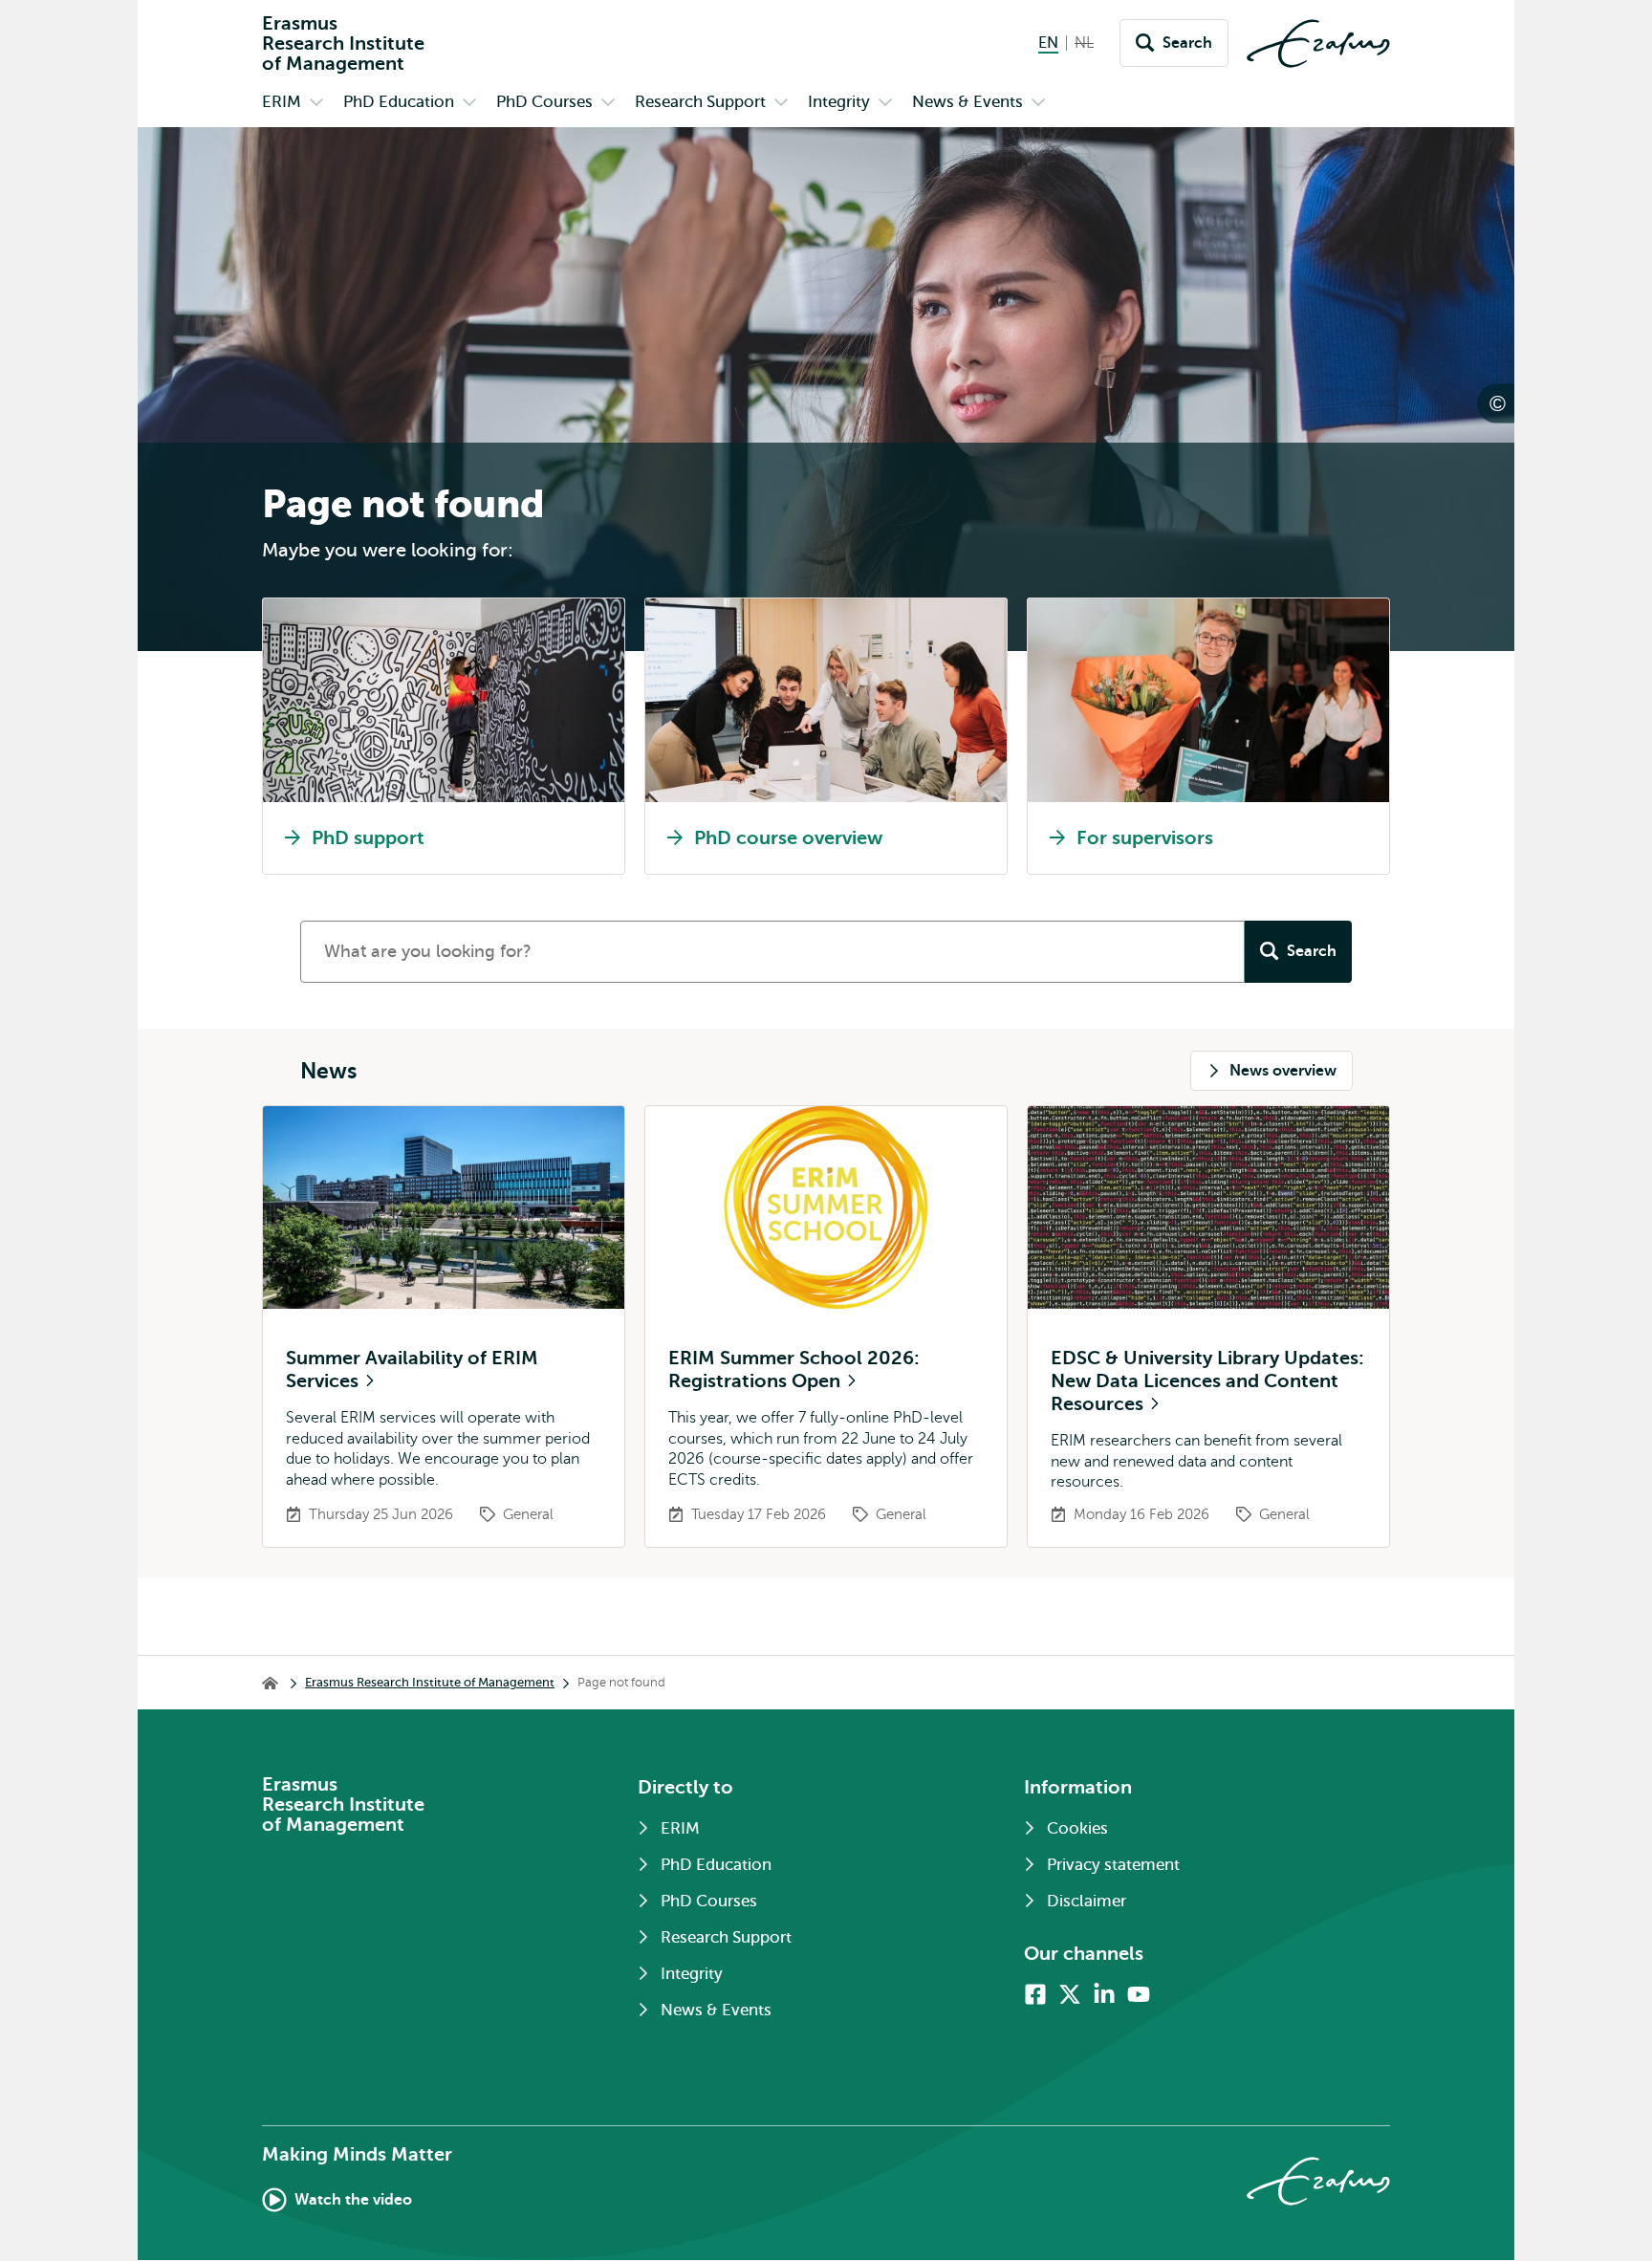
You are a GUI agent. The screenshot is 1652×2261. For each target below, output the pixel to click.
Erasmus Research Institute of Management (430, 1682)
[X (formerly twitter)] (1070, 1994)
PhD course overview (788, 838)
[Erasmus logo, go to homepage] (1318, 43)
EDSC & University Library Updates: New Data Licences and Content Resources (1207, 1381)
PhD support (368, 838)
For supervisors (1145, 838)
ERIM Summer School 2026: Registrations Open (794, 1370)
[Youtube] (1139, 1994)
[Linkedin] (1104, 1994)
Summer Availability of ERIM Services (412, 1370)
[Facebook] (1035, 1994)
